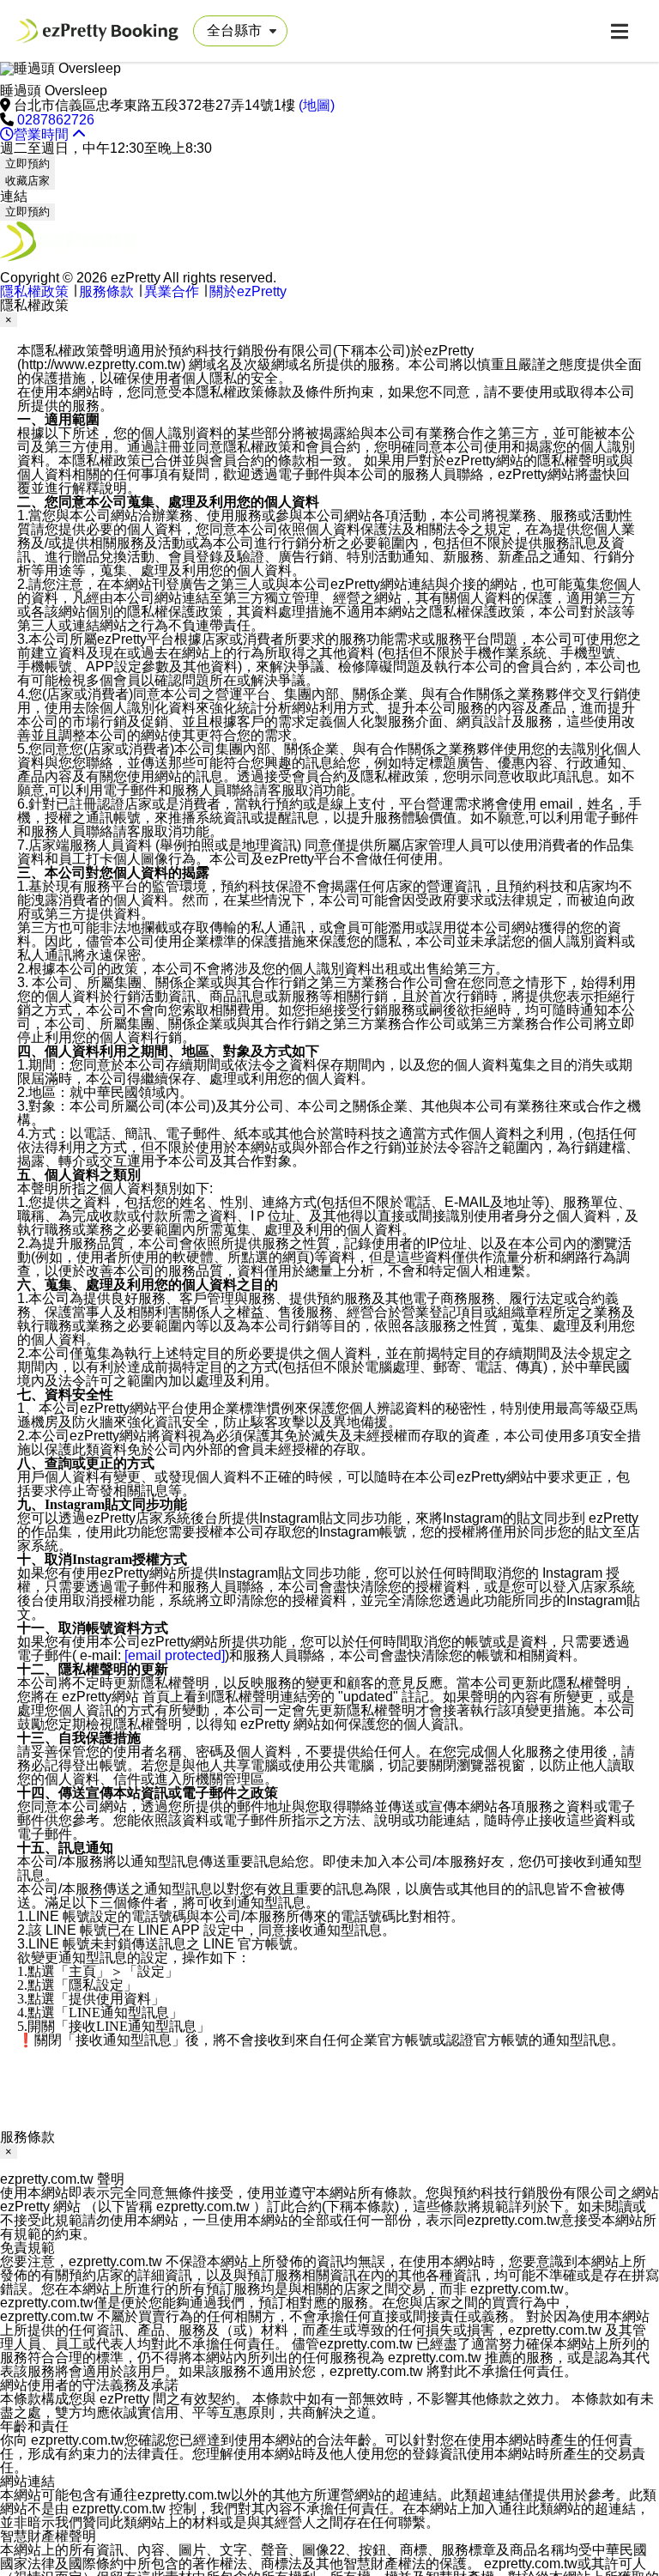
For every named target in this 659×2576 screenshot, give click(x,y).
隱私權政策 (34, 291)
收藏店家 (27, 181)
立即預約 (27, 164)
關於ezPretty (248, 291)
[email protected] (175, 1655)
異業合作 (172, 291)
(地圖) (317, 105)
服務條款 (106, 291)
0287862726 (56, 120)
